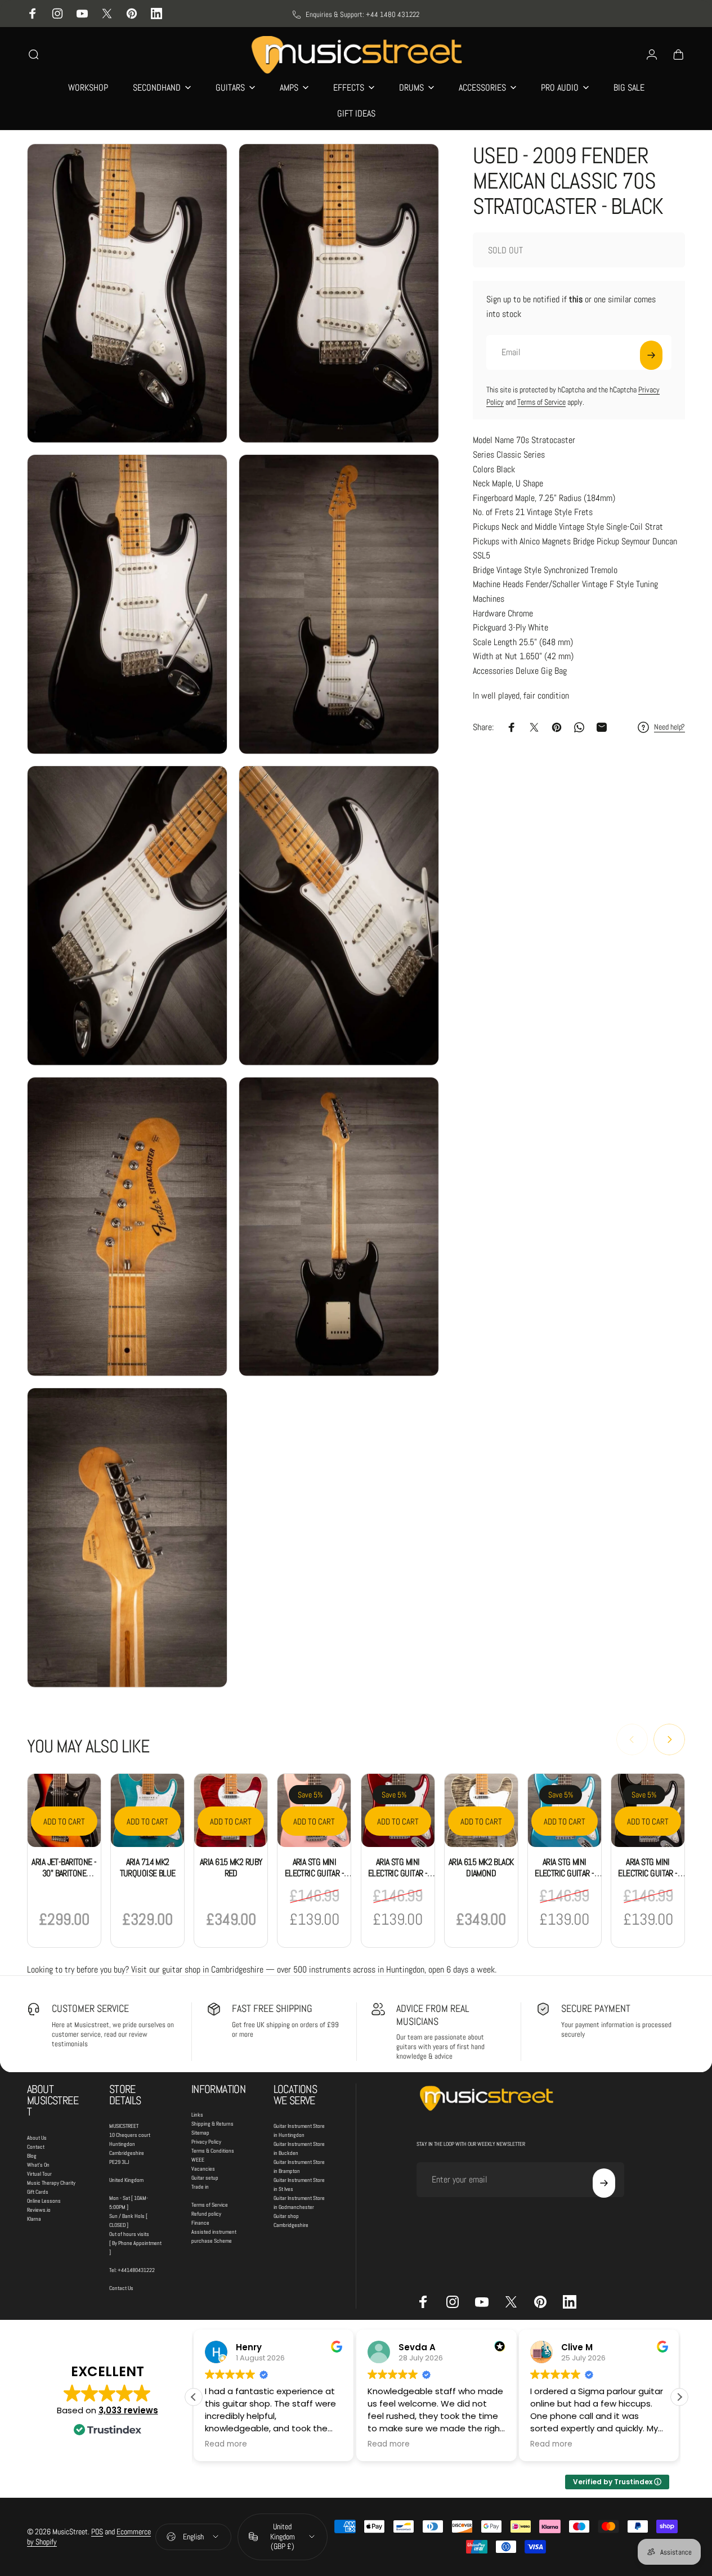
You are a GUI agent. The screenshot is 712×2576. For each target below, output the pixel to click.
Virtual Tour (39, 2174)
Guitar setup (205, 2178)
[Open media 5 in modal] (127, 916)
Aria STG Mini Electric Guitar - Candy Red (398, 1873)
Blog (32, 2156)
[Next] (669, 1739)
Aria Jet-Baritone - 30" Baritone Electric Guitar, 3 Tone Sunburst (64, 1879)
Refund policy (206, 2214)
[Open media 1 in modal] (127, 294)
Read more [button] (226, 2444)
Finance (200, 2223)
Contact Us (121, 2288)
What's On (38, 2165)
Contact (36, 2147)
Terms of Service (541, 402)
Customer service (90, 2008)
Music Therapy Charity (51, 2183)
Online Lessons (44, 2201)
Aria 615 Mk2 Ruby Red (231, 1868)
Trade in (200, 2187)
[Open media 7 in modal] (127, 1227)
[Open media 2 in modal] (339, 294)
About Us (37, 2138)
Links (197, 2115)
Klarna (34, 2219)
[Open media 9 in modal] (127, 1538)
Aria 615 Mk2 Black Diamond (481, 1868)
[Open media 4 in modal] (339, 604)
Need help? (670, 727)
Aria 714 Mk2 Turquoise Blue (148, 1868)
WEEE (198, 2160)
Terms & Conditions (213, 2151)
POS (97, 2532)
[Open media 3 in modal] (127, 604)
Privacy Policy (206, 2142)
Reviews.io (39, 2210)
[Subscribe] (651, 355)
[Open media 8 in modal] (339, 1227)
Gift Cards (38, 2192)
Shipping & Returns (212, 2124)
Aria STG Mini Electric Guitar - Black (648, 1873)
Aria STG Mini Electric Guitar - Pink (314, 1873)
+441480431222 (136, 2270)
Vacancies (203, 2169)
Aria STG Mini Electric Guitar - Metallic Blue (564, 1873)
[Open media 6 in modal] (339, 916)
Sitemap (200, 2133)
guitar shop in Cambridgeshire (213, 1969)
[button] (679, 2397)
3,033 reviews (128, 2410)
